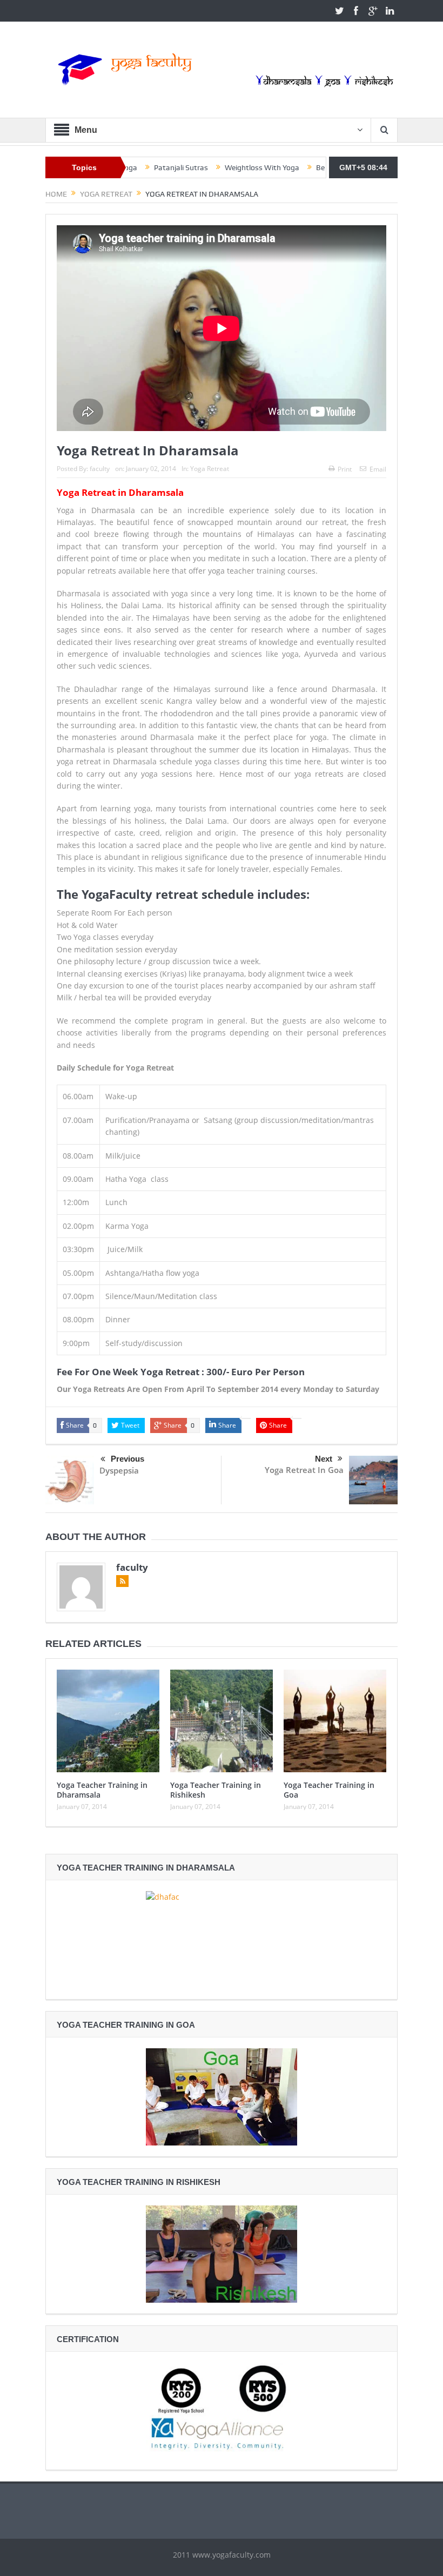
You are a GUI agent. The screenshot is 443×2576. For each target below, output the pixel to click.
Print (345, 469)
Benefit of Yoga (303, 167)
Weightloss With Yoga (224, 167)
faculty (100, 469)
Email (378, 469)
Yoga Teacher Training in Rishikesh (216, 1790)
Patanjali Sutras (143, 167)
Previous (127, 1459)
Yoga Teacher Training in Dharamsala (102, 1790)
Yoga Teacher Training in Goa (329, 1790)
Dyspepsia (119, 1470)
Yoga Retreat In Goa (304, 1470)
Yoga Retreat (210, 469)
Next (324, 1459)
